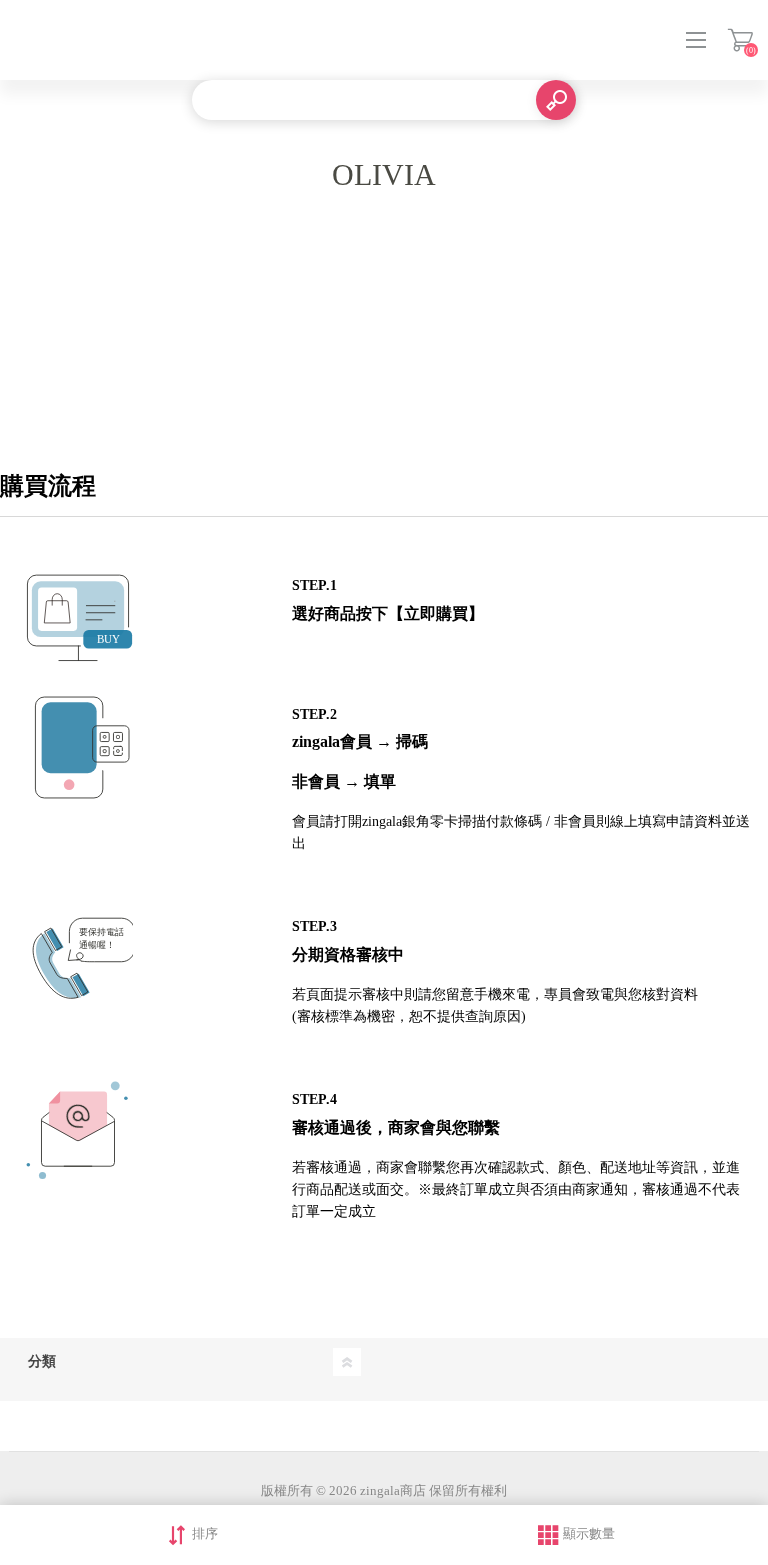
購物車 (740, 40)
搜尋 (556, 100)
